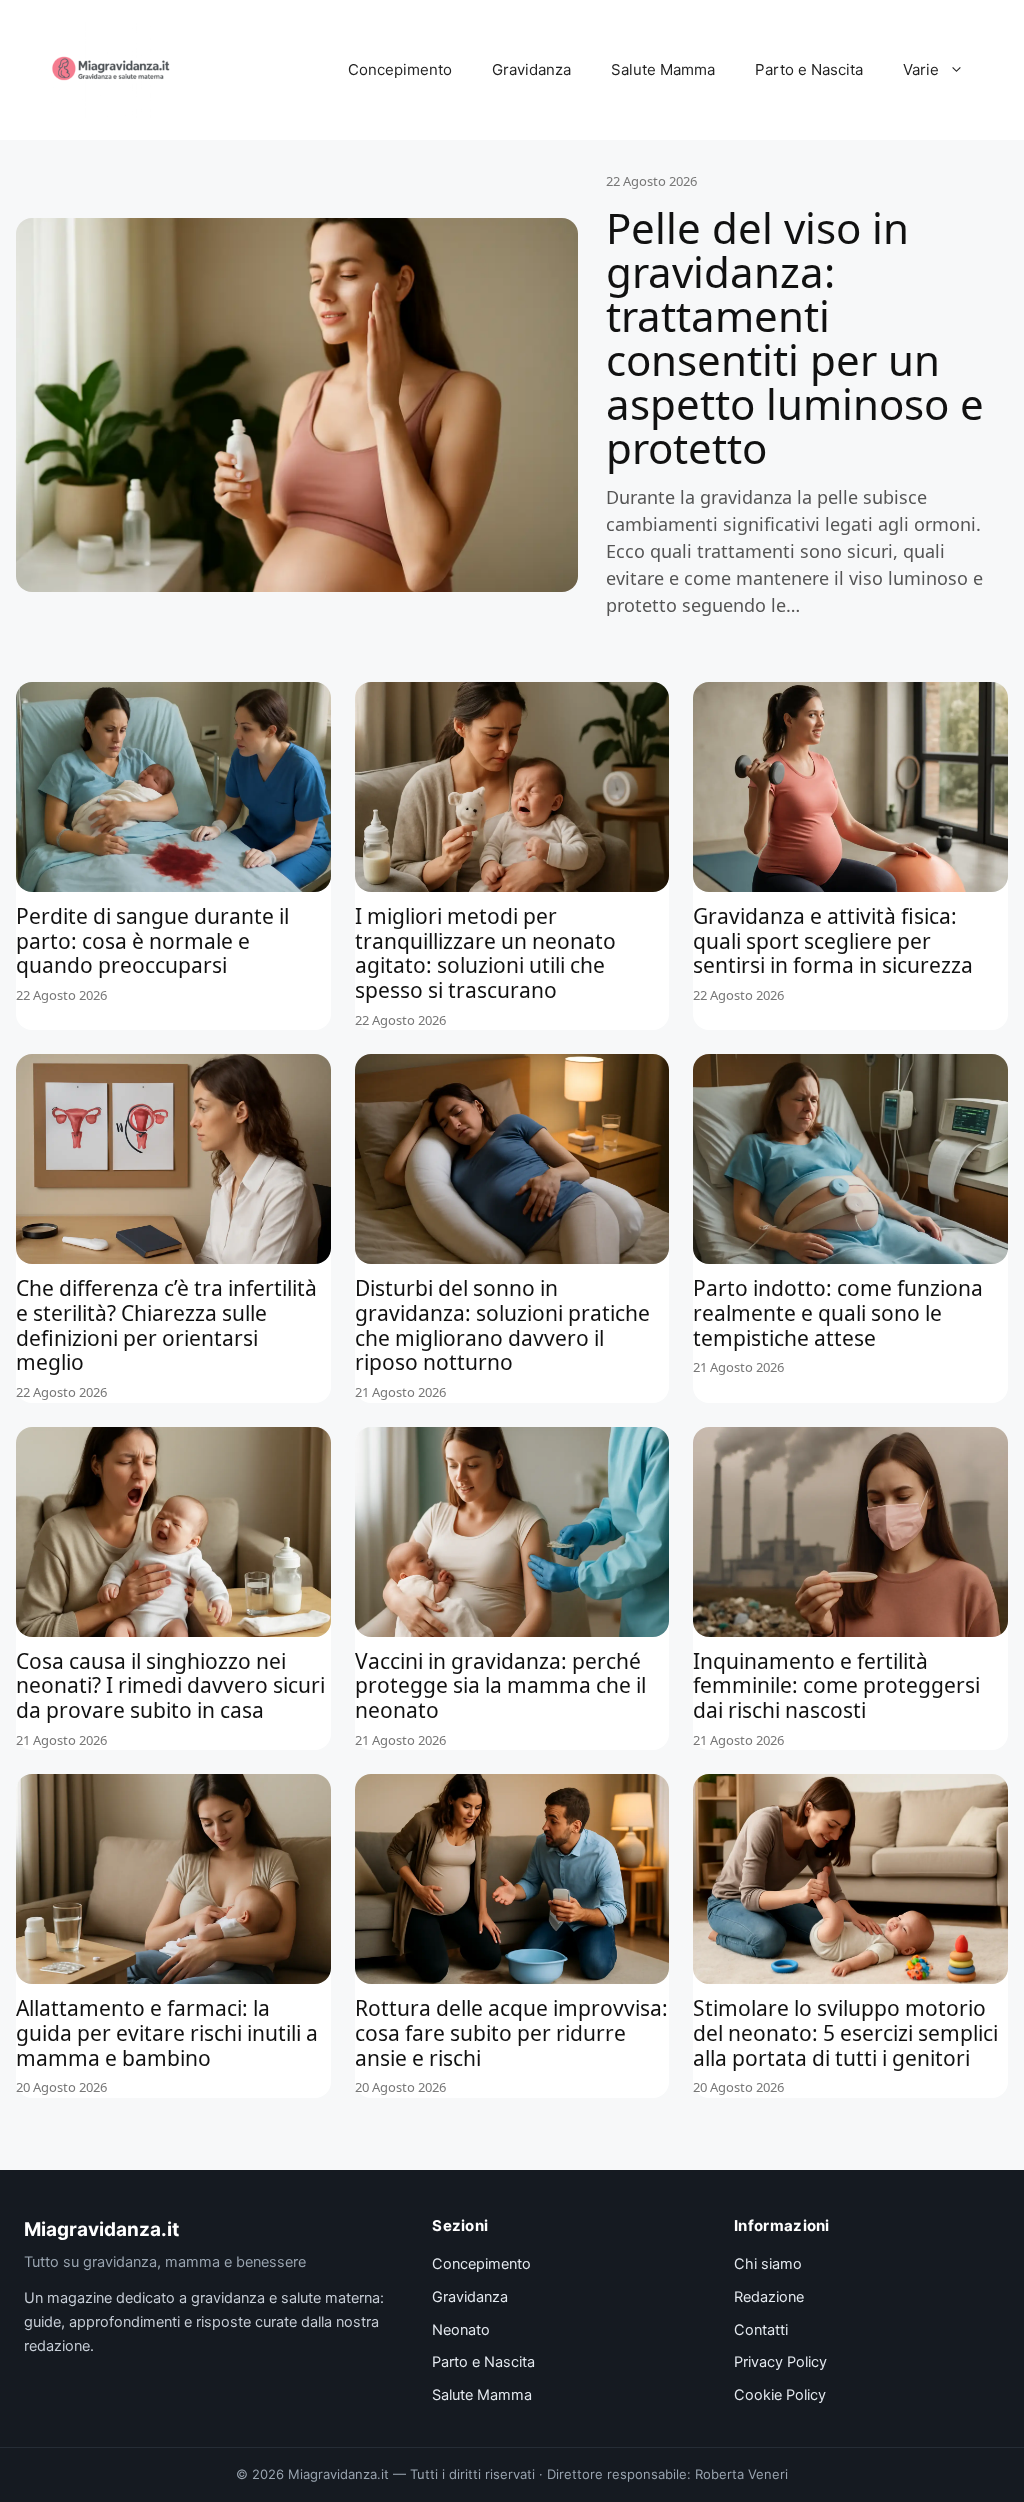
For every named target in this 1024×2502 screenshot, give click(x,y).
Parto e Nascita (809, 69)
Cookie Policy (780, 2395)
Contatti (761, 2330)
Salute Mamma (663, 69)
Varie (921, 69)
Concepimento (400, 69)
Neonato (461, 2330)
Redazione (769, 2297)
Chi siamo (768, 2264)
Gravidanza (531, 69)
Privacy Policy (780, 2362)
